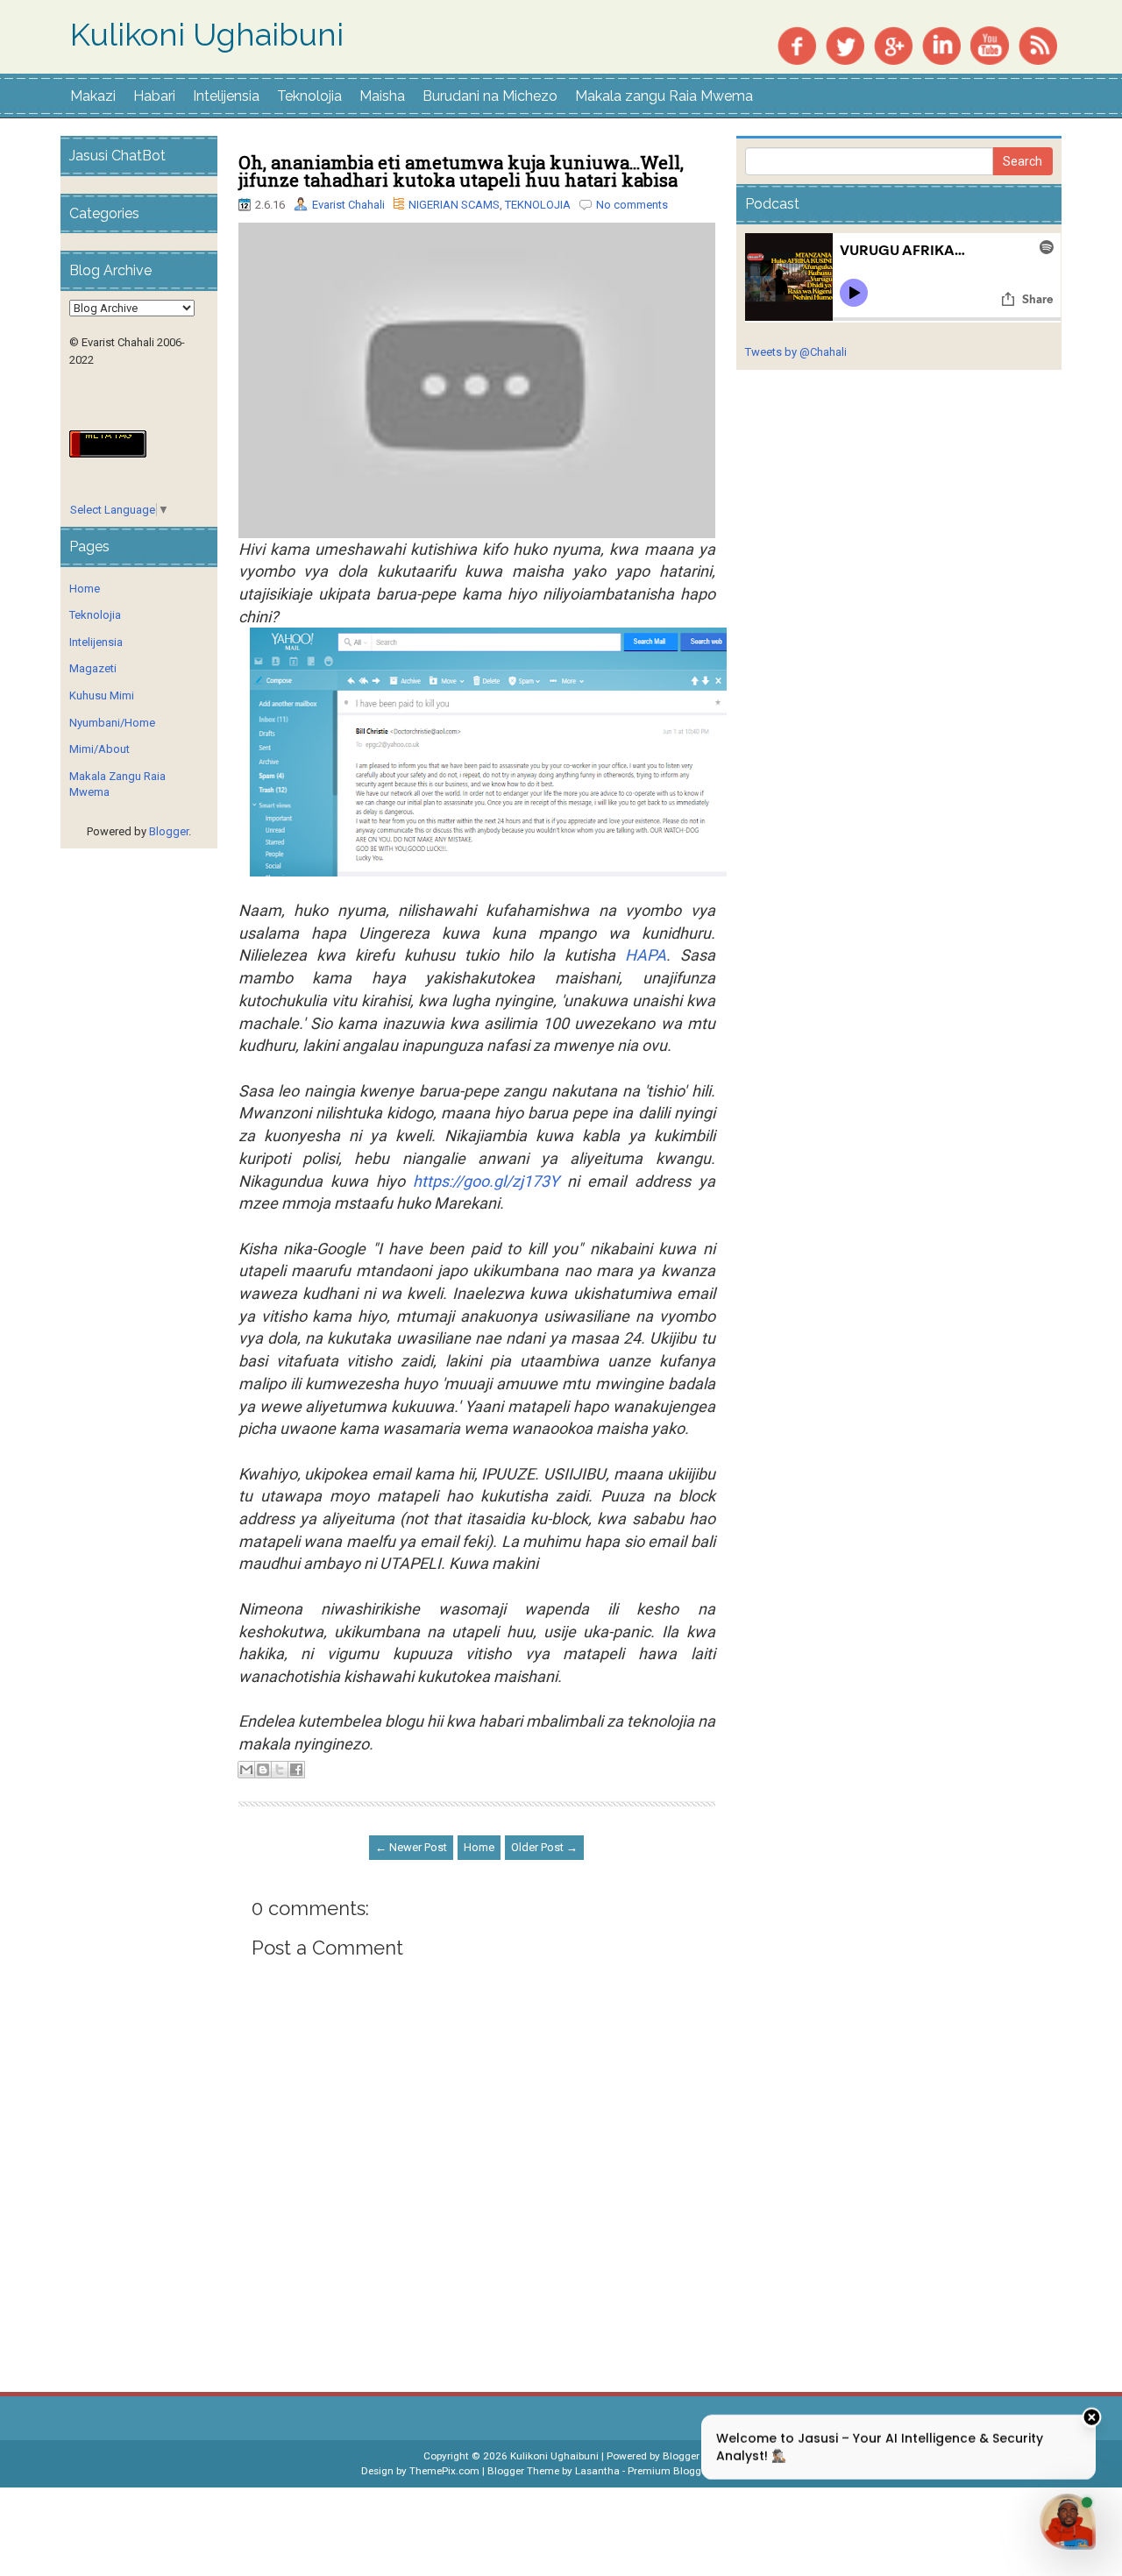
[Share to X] (280, 1770)
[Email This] (246, 1770)
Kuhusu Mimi (102, 695)
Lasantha (597, 2471)
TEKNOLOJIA (538, 205)
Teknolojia (309, 96)
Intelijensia (226, 96)
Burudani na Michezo (490, 96)
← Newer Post (411, 1847)
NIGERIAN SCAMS (454, 205)
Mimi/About (99, 749)
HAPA (646, 955)
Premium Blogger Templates (694, 2471)
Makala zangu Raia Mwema (664, 96)
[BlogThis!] (263, 1770)
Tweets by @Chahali (796, 352)
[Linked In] (941, 44)
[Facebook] (797, 44)
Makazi (93, 96)
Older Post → (544, 1847)
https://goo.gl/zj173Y (486, 1181)
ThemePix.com (444, 2471)
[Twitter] (845, 44)
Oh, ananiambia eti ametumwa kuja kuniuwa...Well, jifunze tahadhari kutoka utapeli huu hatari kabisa (461, 171)
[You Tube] (990, 44)
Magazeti (93, 668)
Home (479, 1847)
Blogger (169, 831)
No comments (632, 205)
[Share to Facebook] (296, 1770)
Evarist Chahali (348, 205)
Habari (154, 96)
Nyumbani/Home (112, 723)
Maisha (382, 96)
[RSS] (1038, 44)
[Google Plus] (893, 44)
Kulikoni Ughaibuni (207, 35)
